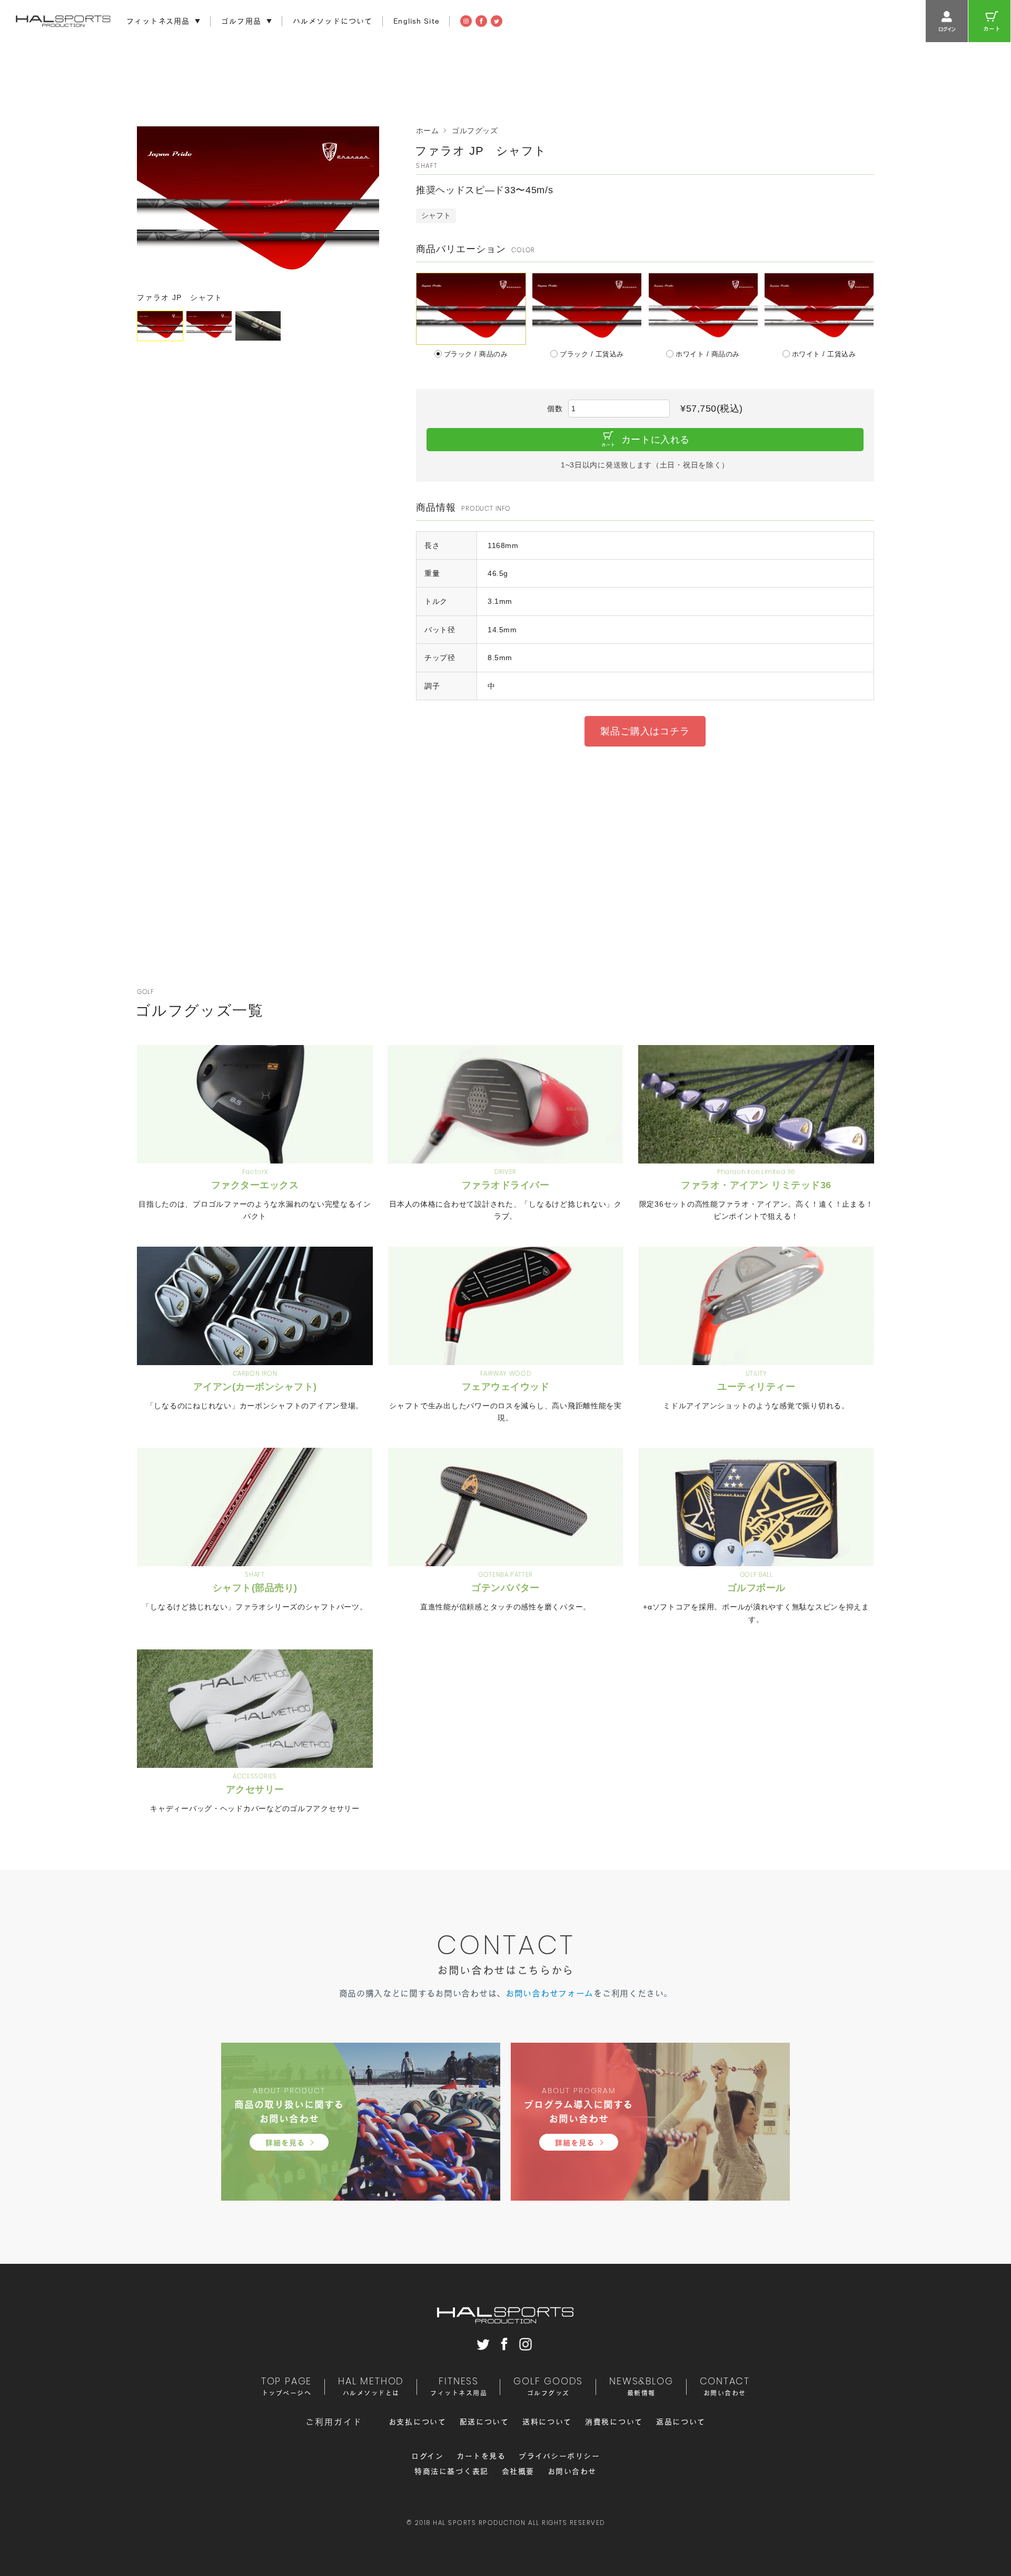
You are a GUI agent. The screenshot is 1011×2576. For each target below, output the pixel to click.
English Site (416, 21)
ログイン (427, 2456)
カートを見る (481, 2456)
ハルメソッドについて (333, 21)
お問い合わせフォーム (549, 1993)
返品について (681, 2422)
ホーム (427, 131)
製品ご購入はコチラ (645, 731)
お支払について (418, 2422)
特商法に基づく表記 (452, 2471)
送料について (547, 2422)
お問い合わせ (572, 2471)
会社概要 (518, 2471)
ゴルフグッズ (475, 131)
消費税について (614, 2422)
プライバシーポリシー (559, 2456)
